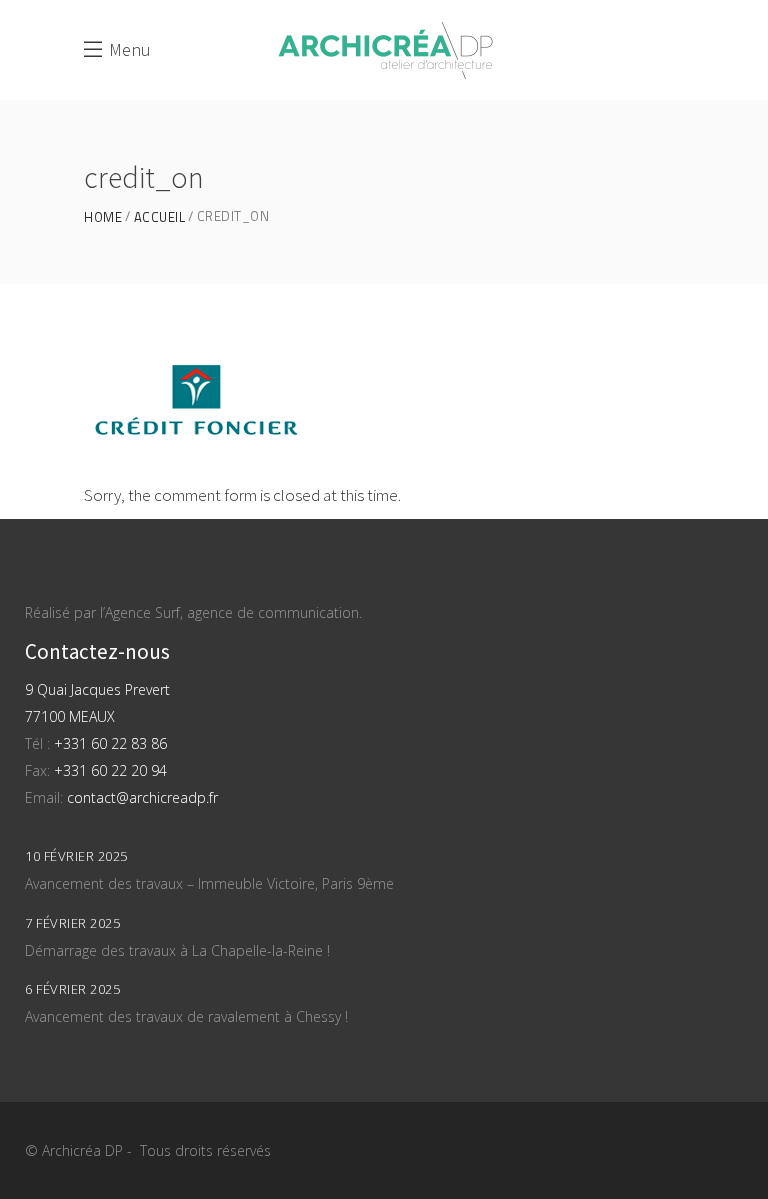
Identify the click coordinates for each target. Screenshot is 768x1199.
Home (103, 217)
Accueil (160, 217)
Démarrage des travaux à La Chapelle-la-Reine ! (177, 950)
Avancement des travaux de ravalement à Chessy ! (186, 1016)
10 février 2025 (76, 856)
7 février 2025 (72, 923)
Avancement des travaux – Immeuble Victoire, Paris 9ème (209, 883)
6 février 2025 (72, 989)
